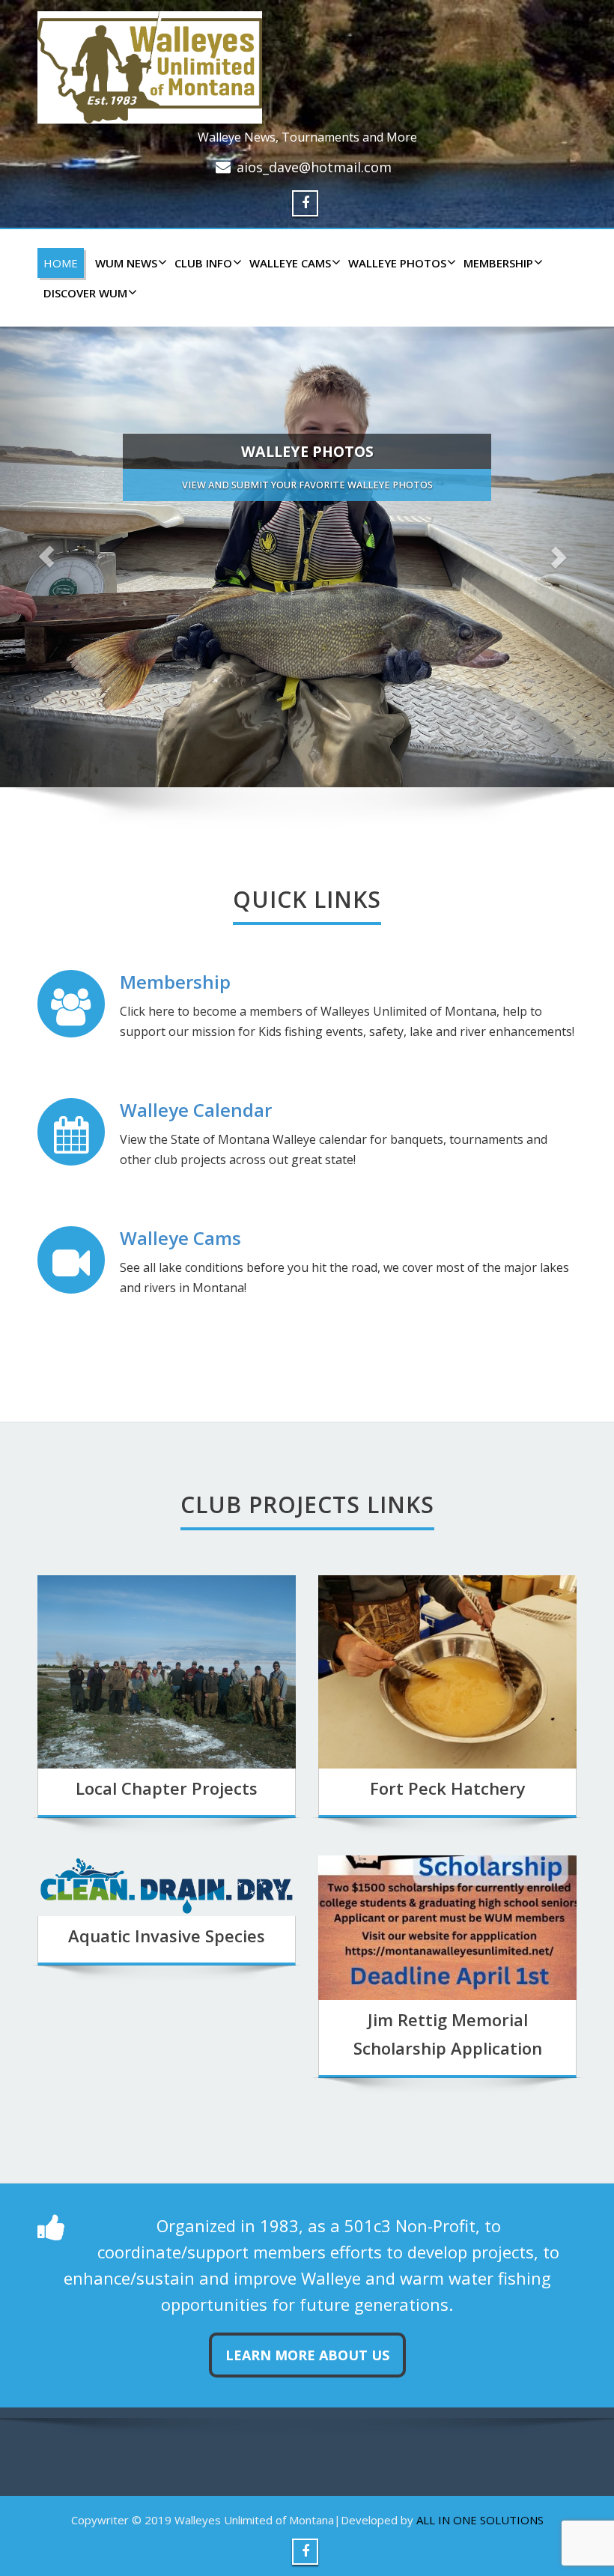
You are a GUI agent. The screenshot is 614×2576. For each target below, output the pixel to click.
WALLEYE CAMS (290, 263)
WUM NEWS (126, 263)
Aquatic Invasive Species (167, 1936)
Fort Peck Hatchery (448, 1788)
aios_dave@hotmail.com (314, 167)
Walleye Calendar (196, 1110)
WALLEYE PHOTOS (397, 263)
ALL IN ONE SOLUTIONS (480, 2520)
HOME (61, 263)
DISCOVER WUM (85, 293)
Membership (498, 263)
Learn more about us (307, 2355)
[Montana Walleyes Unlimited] (307, 67)
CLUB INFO (203, 263)
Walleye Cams (180, 1238)
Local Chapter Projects (167, 1788)
